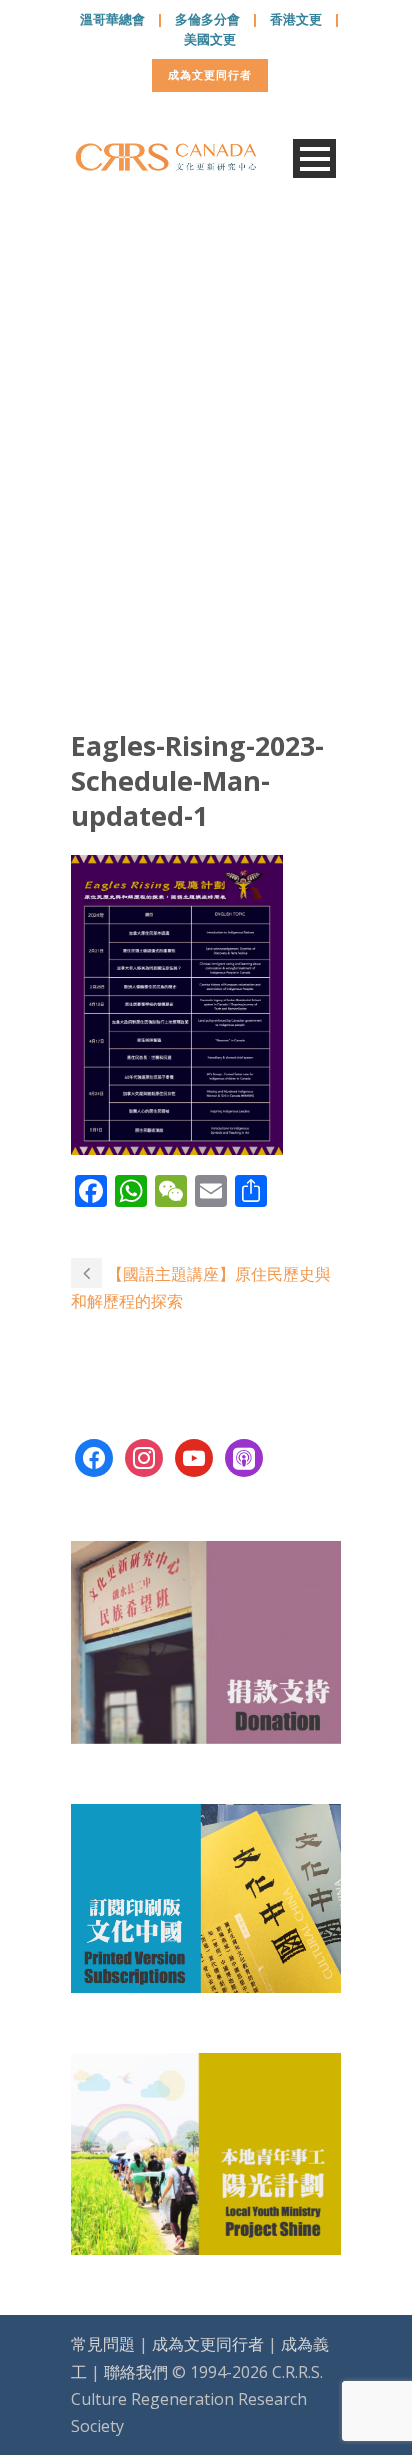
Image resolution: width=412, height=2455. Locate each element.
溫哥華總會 (112, 19)
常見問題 (103, 2344)
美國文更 (210, 39)
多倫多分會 (207, 19)
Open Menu (314, 158)
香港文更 (296, 19)
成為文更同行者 (210, 74)
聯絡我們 (136, 2372)
